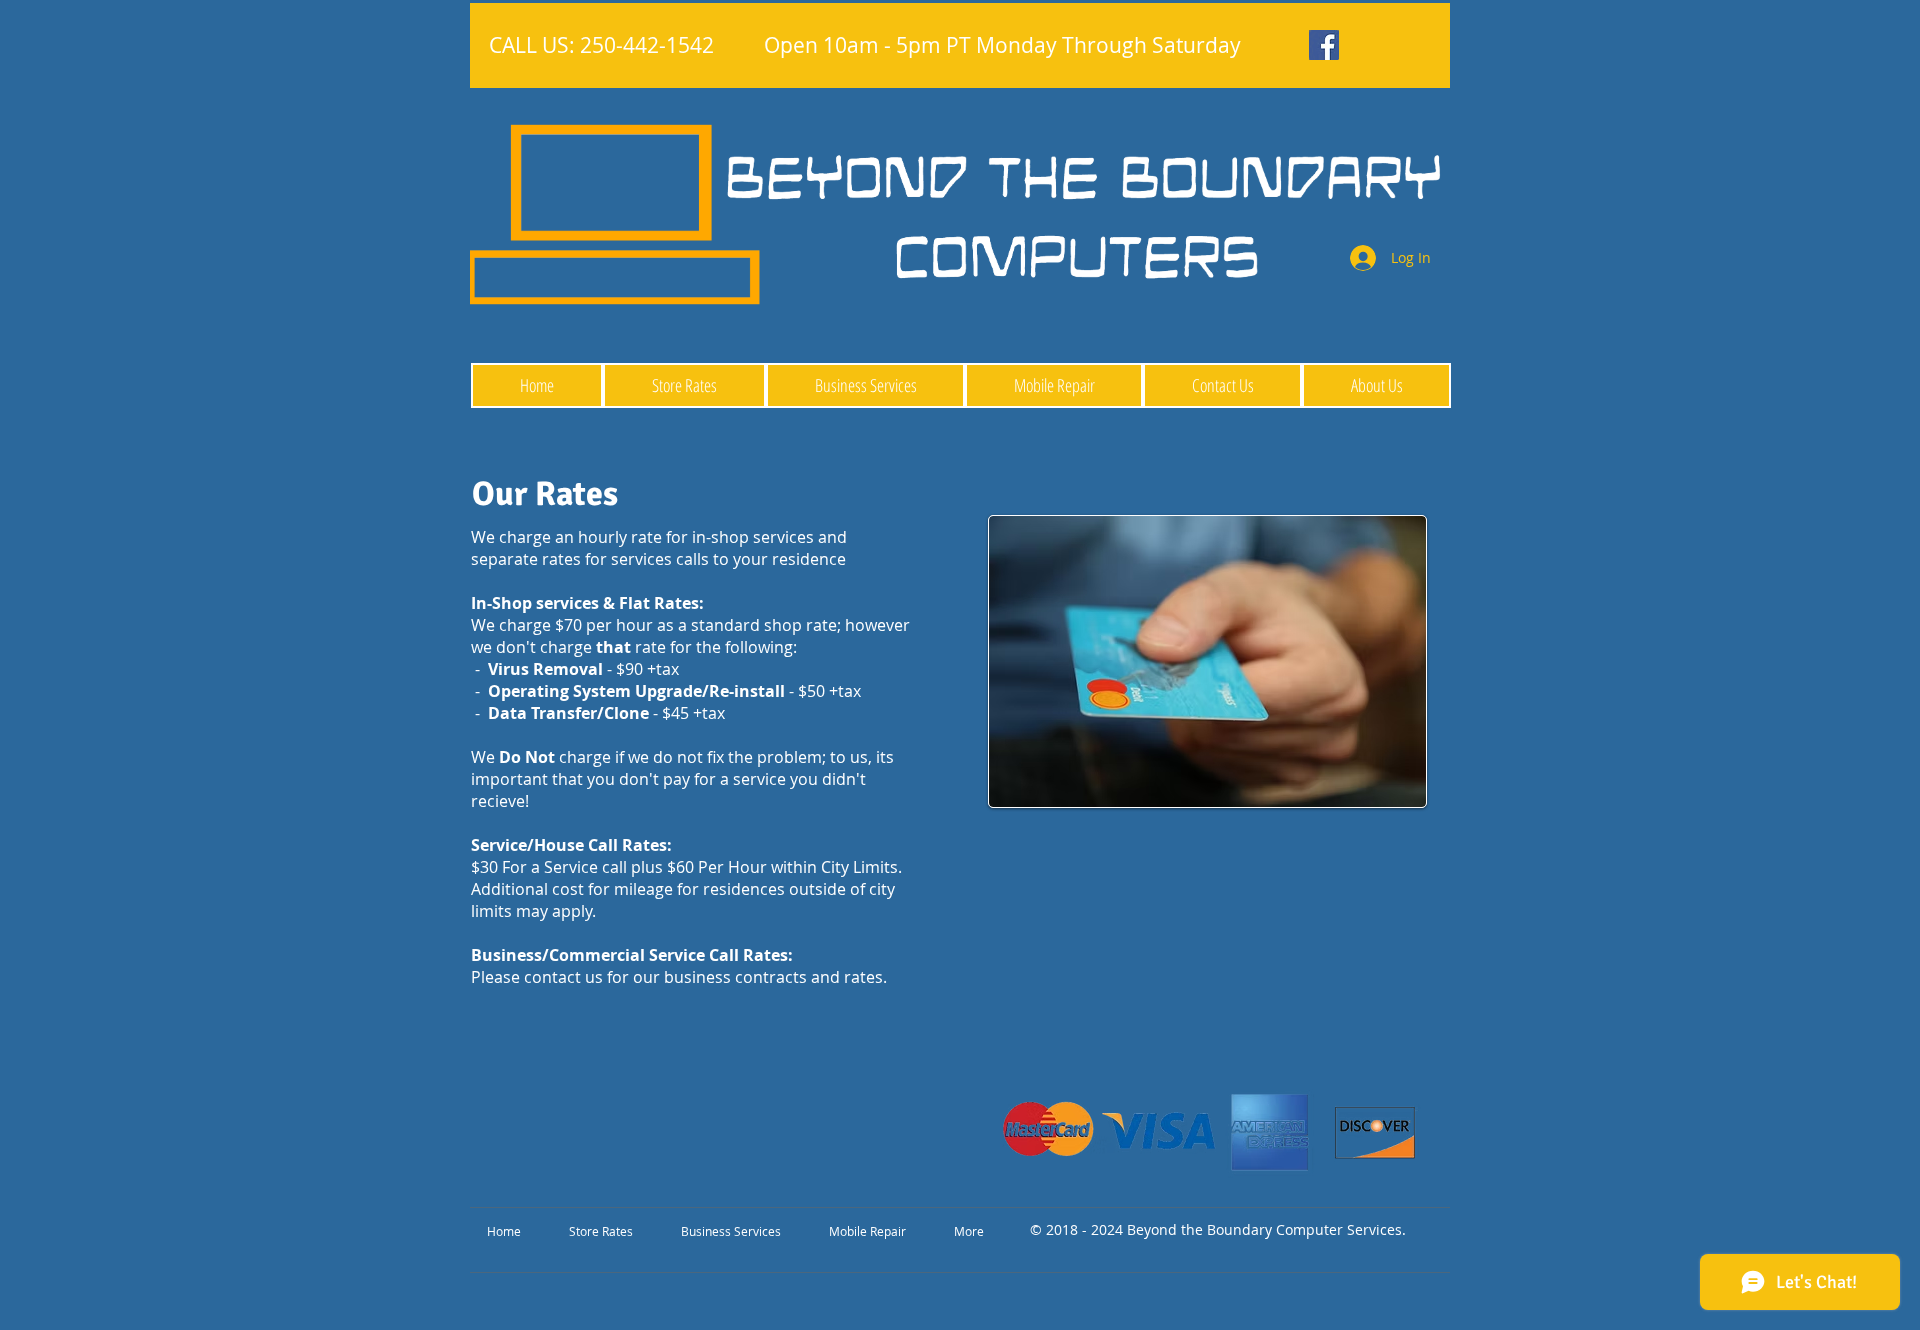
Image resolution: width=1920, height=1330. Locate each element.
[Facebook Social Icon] (1324, 45)
